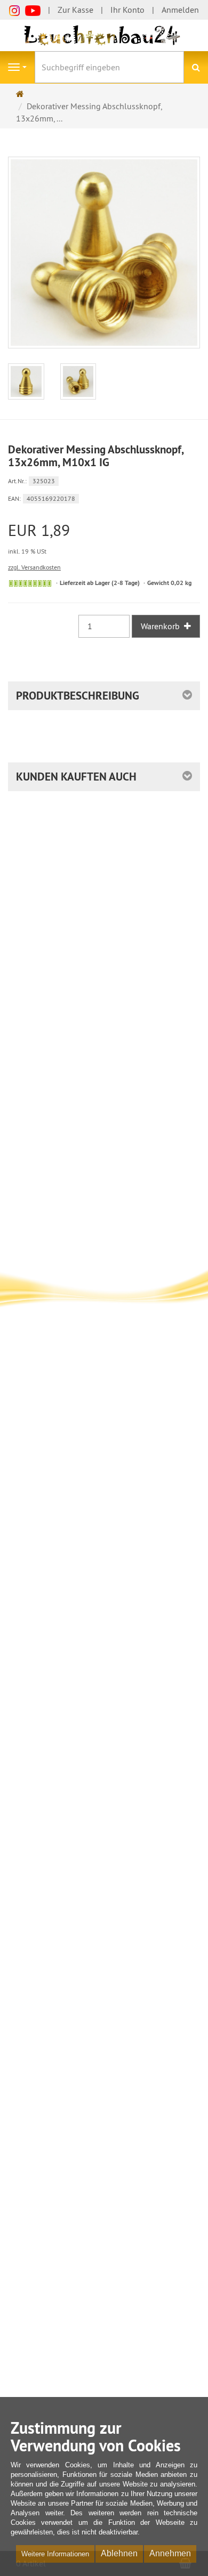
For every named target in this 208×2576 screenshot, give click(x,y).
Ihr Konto (127, 10)
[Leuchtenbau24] (104, 35)
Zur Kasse (75, 10)
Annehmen (170, 2553)
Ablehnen (119, 2553)
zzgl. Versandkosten (34, 567)
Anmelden (180, 10)
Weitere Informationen (55, 2554)
